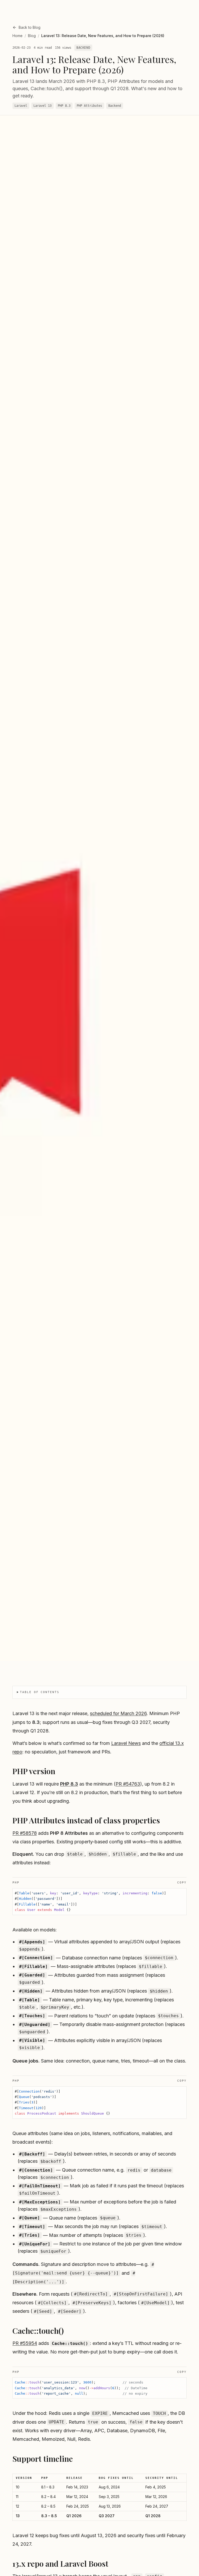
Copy (182, 1883)
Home (17, 36)
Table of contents (40, 1692)
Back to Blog (30, 27)
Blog (32, 36)
